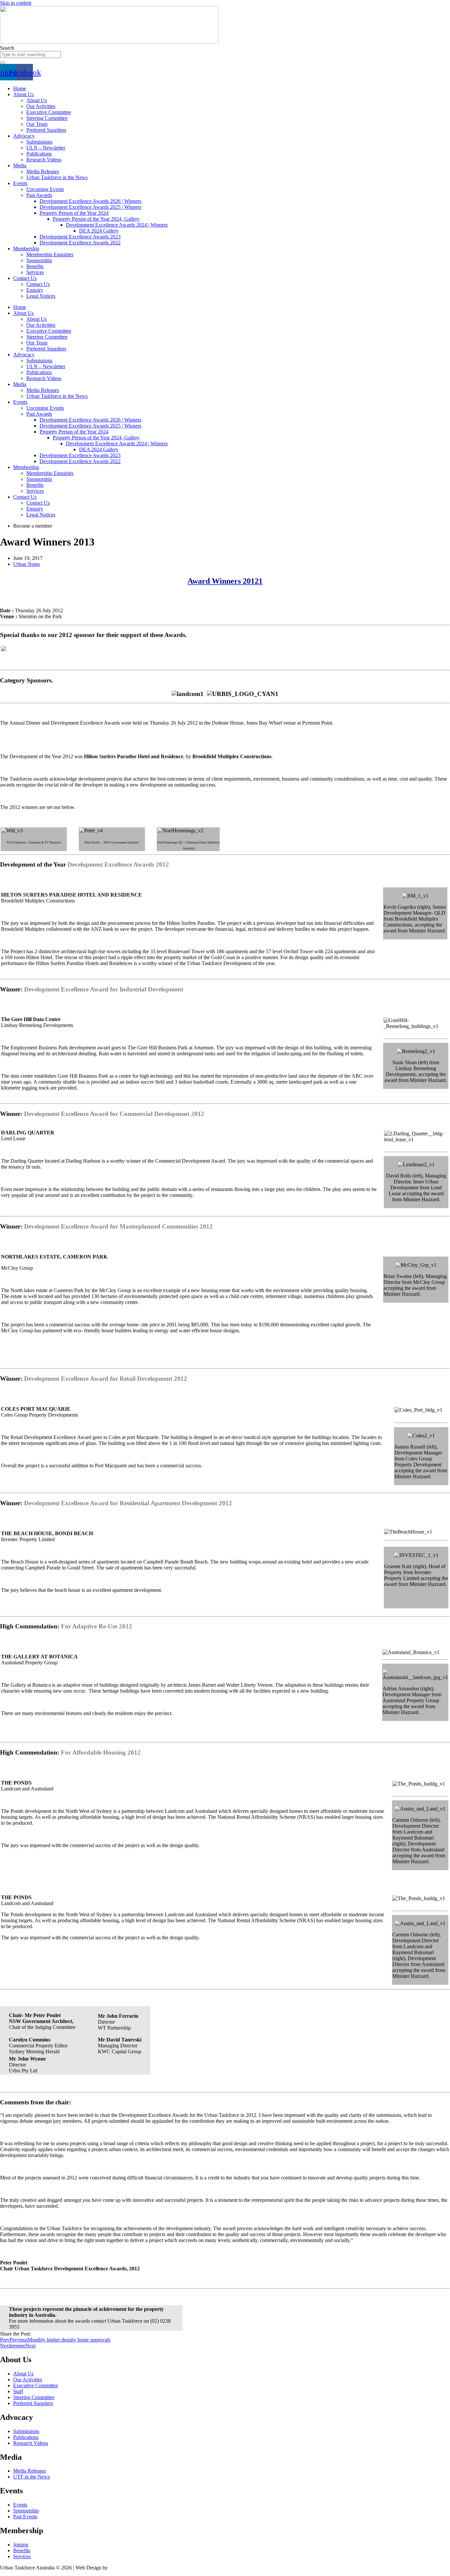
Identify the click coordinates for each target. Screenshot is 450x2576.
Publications (39, 154)
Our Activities (41, 106)
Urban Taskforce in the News (57, 177)
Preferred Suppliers (46, 130)
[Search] (3, 63)
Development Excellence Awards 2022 (80, 243)
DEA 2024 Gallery (99, 231)
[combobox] (30, 55)
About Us (23, 94)
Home (20, 88)
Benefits (35, 266)
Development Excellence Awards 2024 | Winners (117, 225)
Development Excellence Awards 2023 (80, 237)
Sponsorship (39, 260)
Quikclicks (120, 2568)
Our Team (37, 124)
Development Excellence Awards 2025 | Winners (90, 207)
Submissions (39, 142)
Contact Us (25, 278)
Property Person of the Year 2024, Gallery (96, 219)
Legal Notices (41, 296)
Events (20, 183)
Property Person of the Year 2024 (74, 213)
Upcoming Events (45, 189)
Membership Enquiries (50, 254)
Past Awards (39, 195)
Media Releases (43, 171)
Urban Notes (27, 564)
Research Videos (44, 160)
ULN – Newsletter (46, 148)
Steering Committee (47, 118)
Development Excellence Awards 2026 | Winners (90, 201)
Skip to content (16, 3)
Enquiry (35, 290)
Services (35, 272)
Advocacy (24, 136)
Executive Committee (49, 112)
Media (20, 166)
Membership (26, 249)
